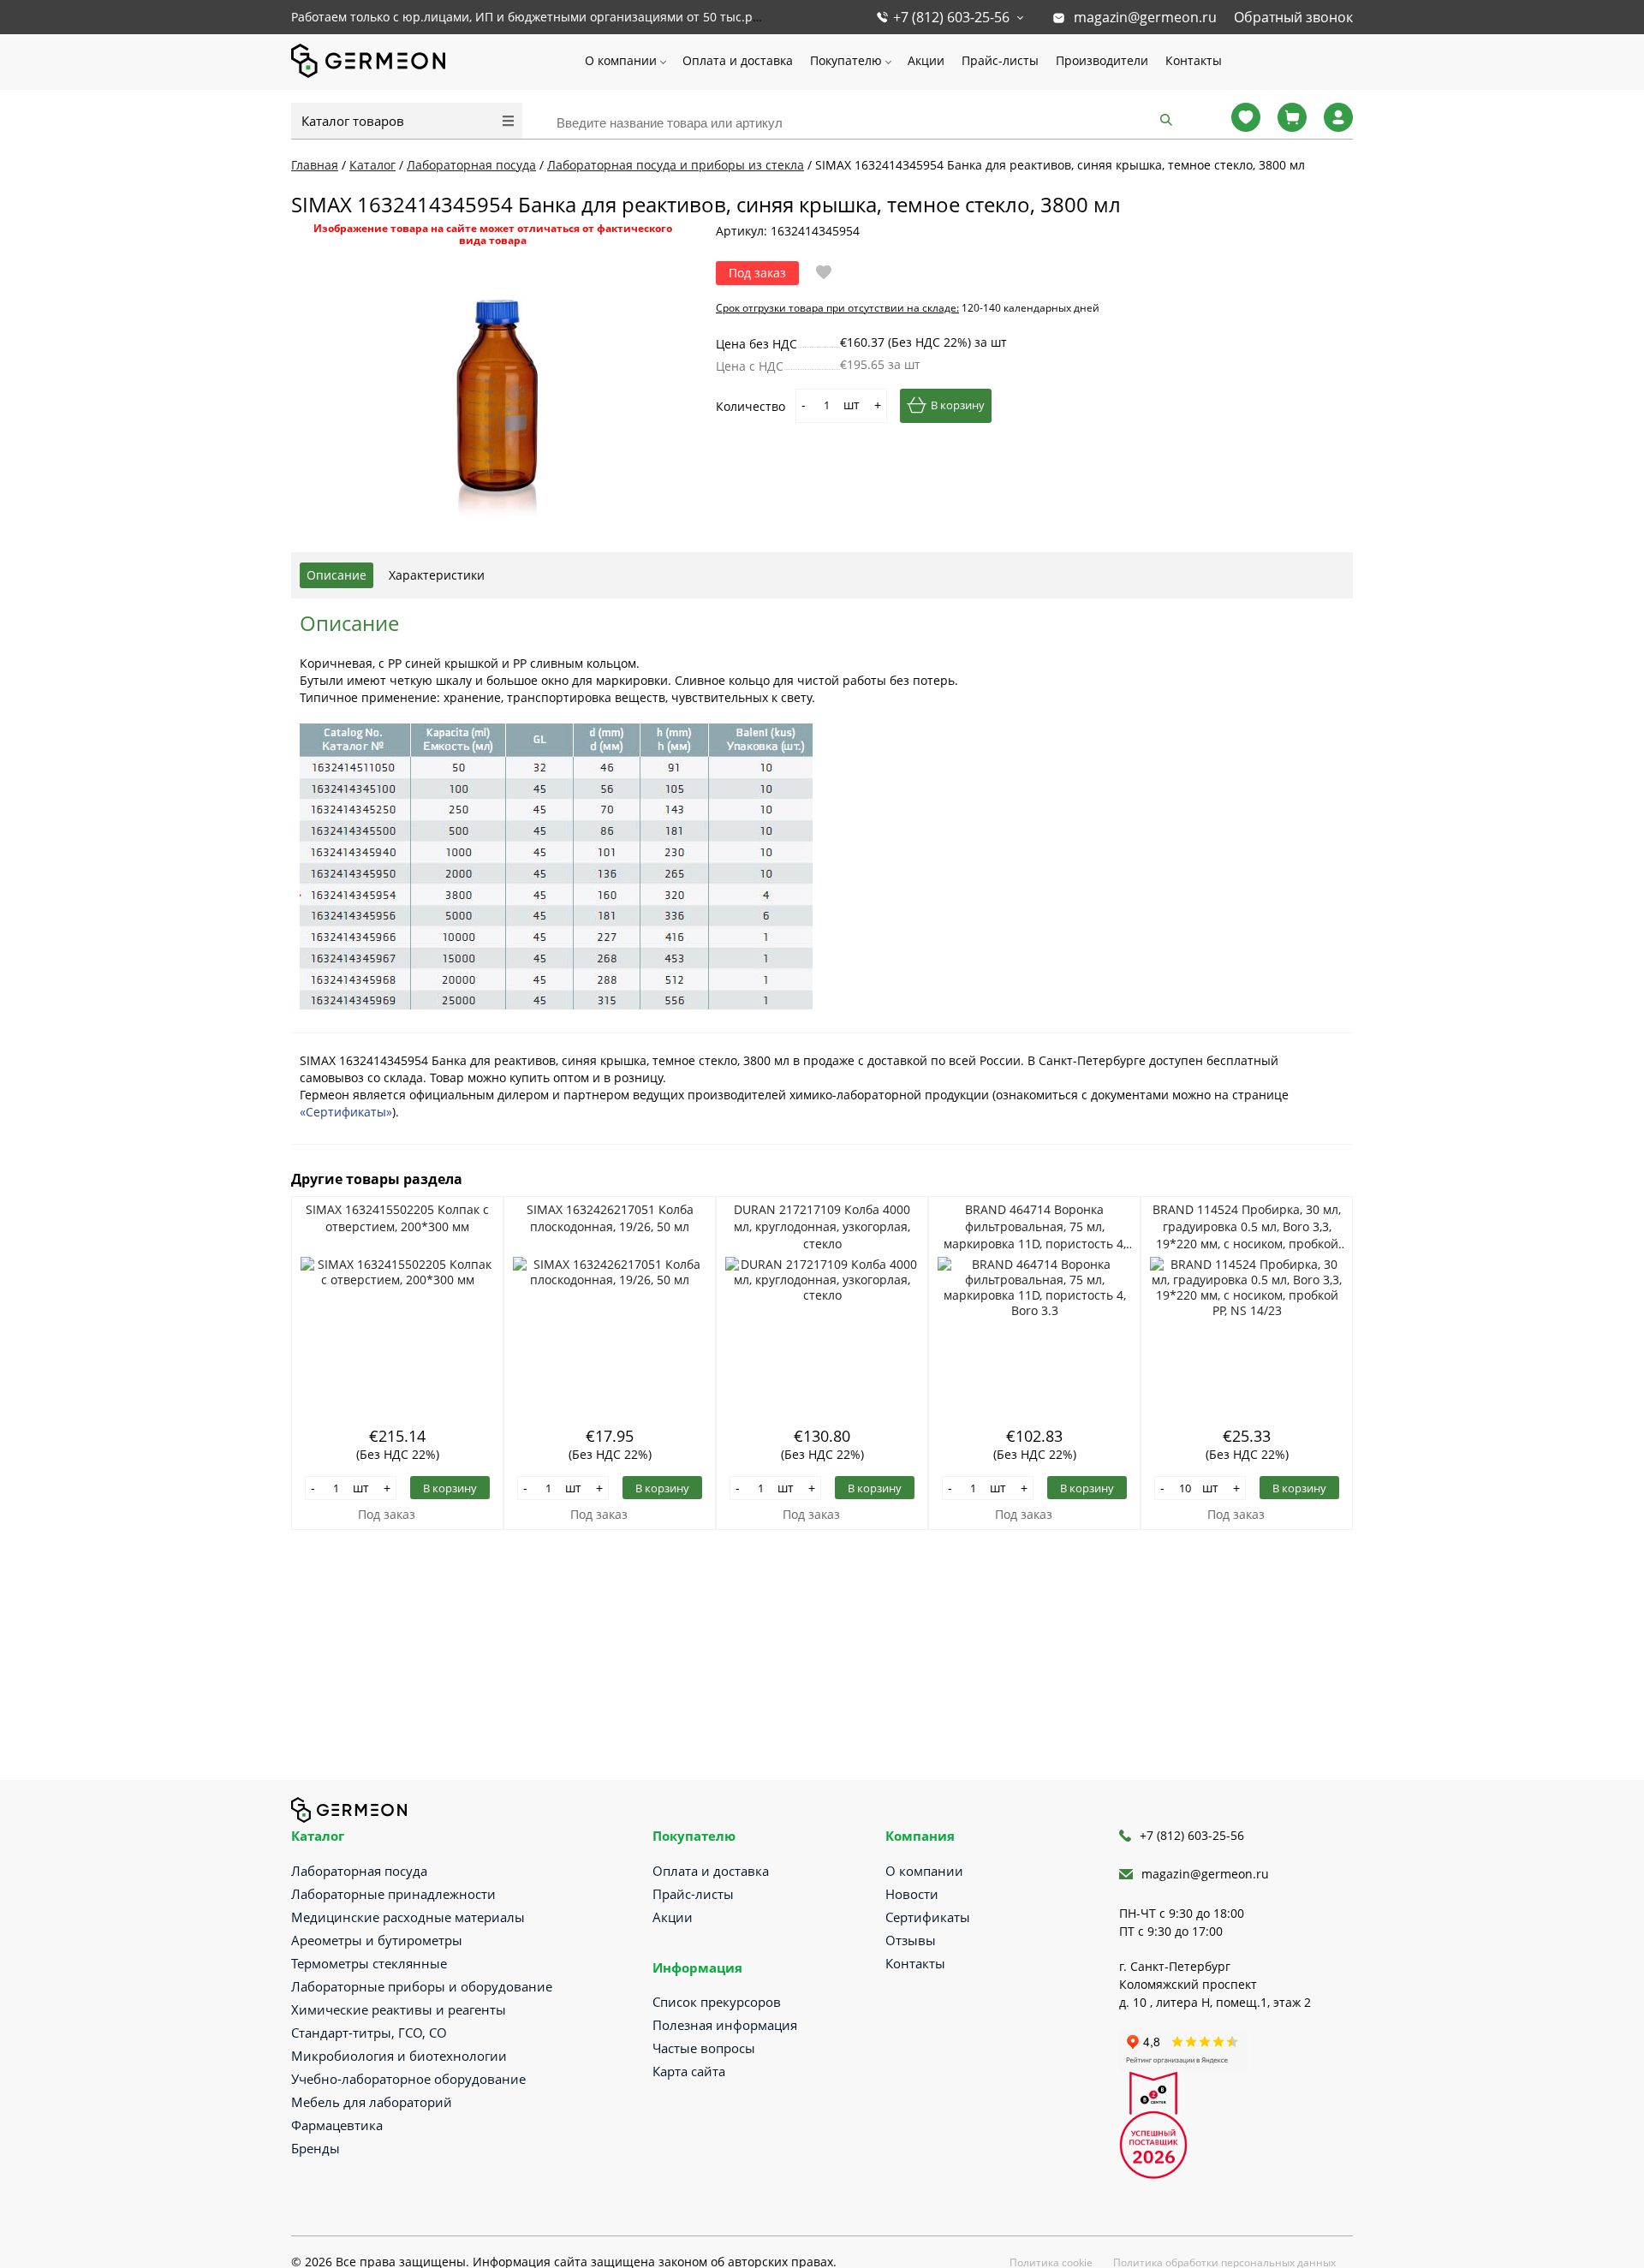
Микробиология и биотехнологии (399, 2056)
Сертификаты (928, 1917)
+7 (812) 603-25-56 (951, 17)
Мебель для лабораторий (372, 2102)
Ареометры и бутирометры (377, 1940)
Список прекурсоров (717, 2002)
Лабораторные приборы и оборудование (422, 1986)
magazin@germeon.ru (1145, 17)
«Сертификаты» (346, 1112)
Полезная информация (725, 2025)
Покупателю (846, 60)
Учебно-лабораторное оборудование (408, 2079)
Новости (912, 1894)
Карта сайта (689, 2071)
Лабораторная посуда (359, 1871)
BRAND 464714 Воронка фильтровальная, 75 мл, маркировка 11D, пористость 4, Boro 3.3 (1035, 1227)
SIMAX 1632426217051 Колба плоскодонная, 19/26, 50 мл (610, 1218)
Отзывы (911, 1940)
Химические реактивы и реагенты (399, 2009)
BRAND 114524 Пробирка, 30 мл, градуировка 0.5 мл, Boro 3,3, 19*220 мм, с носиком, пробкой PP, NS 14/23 (1247, 1227)
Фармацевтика (337, 2125)
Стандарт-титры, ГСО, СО (369, 2033)
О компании (621, 60)
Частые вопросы (704, 2048)
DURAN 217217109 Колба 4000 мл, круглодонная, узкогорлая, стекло (822, 1226)
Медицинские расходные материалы (408, 1917)
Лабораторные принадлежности (393, 1894)
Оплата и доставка (738, 60)
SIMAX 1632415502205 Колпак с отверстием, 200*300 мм (397, 1218)
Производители (1102, 60)
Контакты (1194, 60)
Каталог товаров (353, 121)
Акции (926, 60)
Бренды (316, 2148)
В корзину (958, 405)
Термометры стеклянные (369, 1963)
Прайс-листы (1000, 60)
